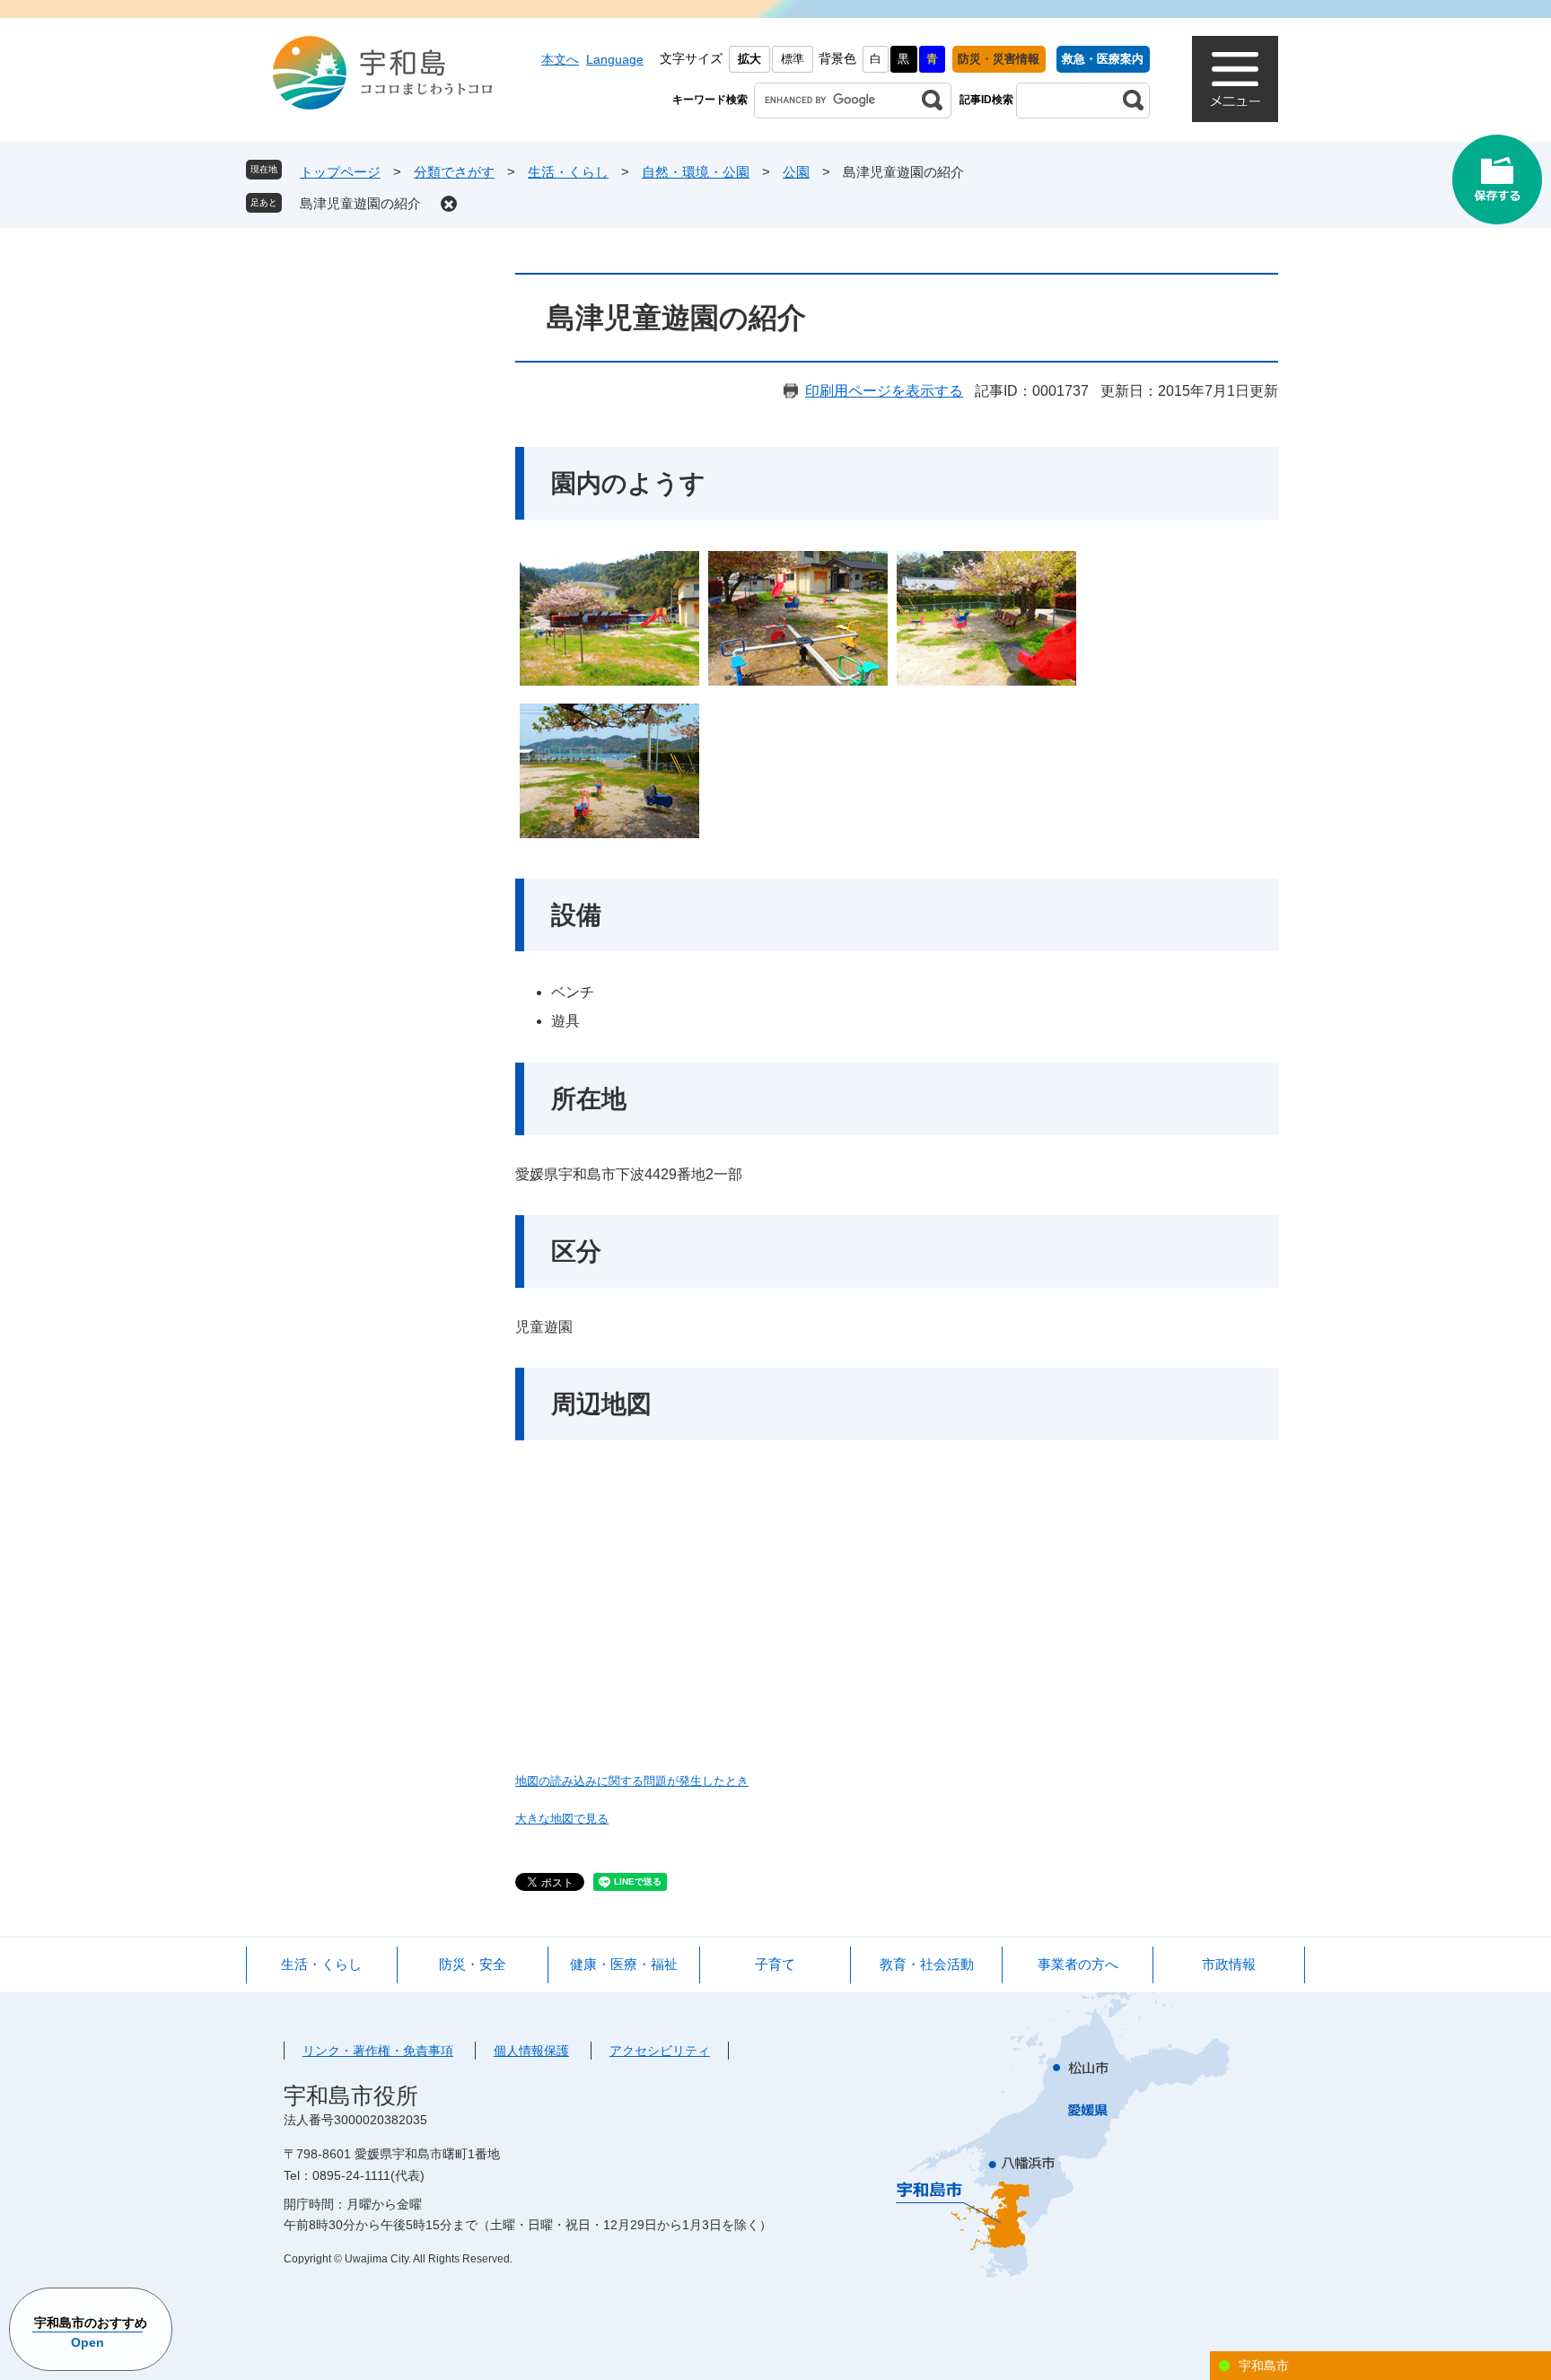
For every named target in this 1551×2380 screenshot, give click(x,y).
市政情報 (1229, 1964)
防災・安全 (473, 1964)
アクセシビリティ (660, 2051)
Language (615, 59)
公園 (796, 172)
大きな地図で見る (562, 1819)
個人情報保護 (531, 2051)
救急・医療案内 (1103, 59)
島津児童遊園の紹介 (360, 203)
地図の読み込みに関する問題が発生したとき (632, 1781)
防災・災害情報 (999, 59)
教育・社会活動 (927, 1964)
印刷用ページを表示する (884, 391)
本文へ (560, 59)
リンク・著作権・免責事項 (378, 2051)
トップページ (340, 172)
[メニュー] (1235, 79)
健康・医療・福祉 (624, 1964)
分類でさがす (454, 172)
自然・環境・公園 (696, 172)
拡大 (749, 59)
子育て (775, 1964)
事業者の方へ (1078, 1964)
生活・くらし (568, 172)
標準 (793, 59)
